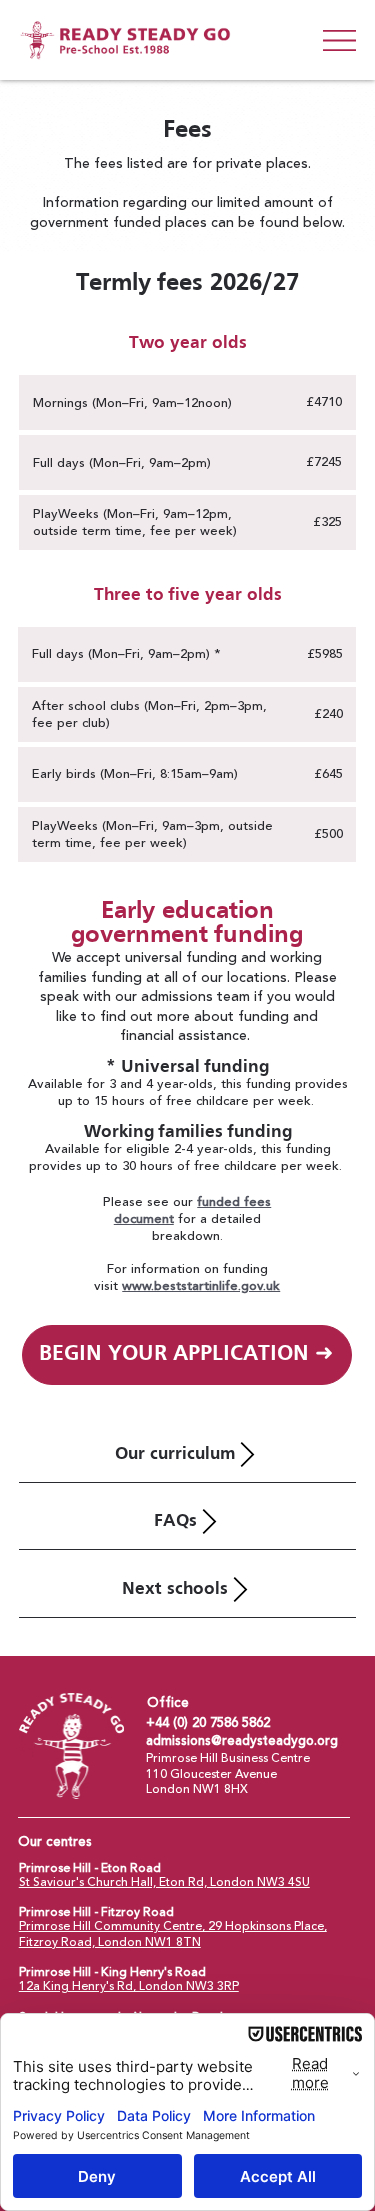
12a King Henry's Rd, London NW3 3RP (129, 1986)
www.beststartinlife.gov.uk (201, 1286)
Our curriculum (175, 1454)
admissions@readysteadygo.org (242, 1740)
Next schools (175, 1589)
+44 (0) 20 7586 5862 (208, 1722)
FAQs (175, 1521)
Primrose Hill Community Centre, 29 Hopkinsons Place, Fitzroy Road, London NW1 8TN (173, 1934)
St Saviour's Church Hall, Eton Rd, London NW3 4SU (164, 1882)
